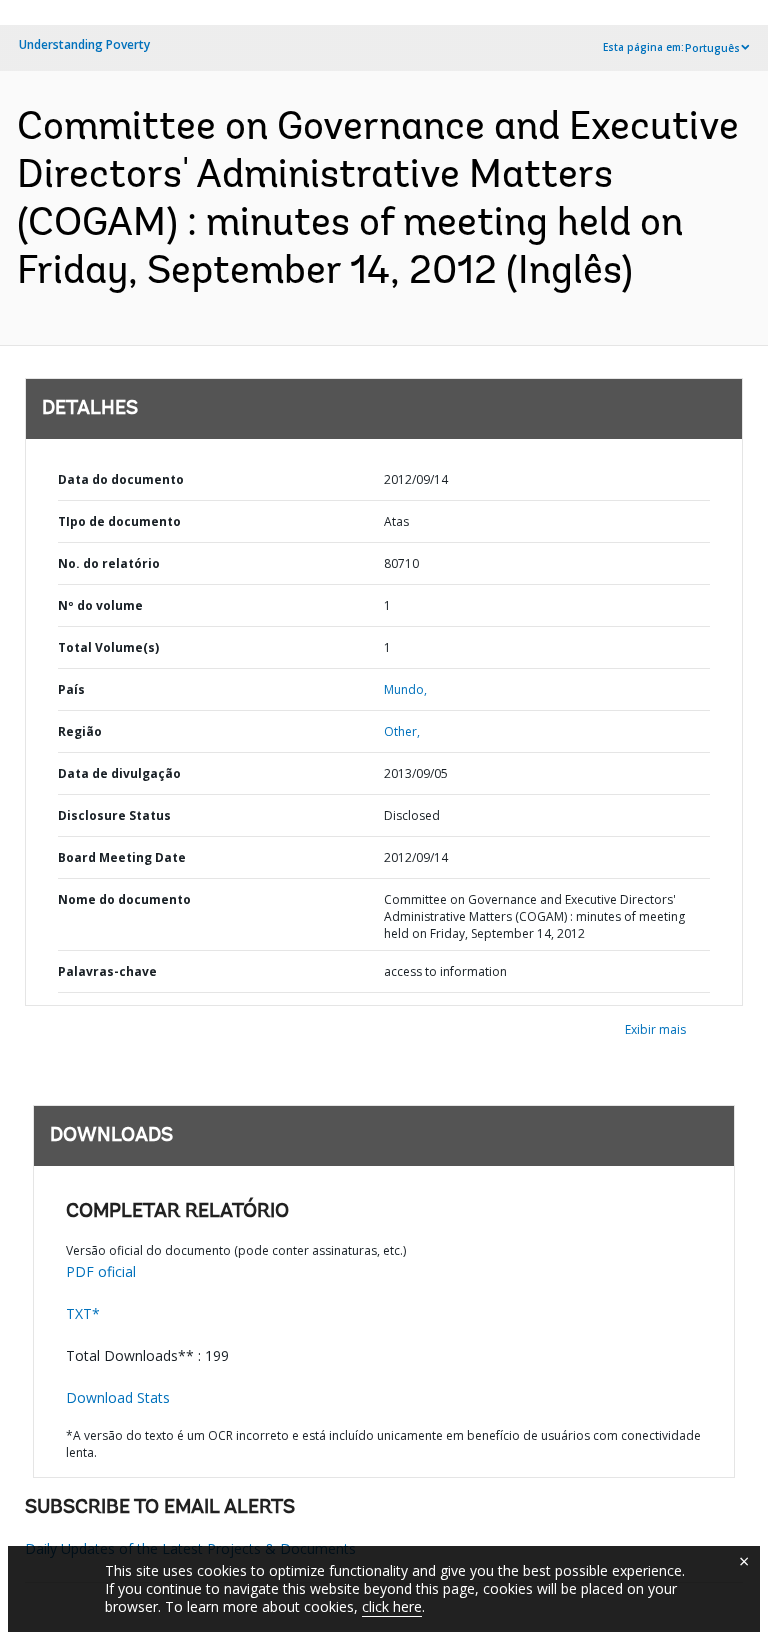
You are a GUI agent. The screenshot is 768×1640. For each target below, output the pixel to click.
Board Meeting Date (122, 857)
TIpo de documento (119, 521)
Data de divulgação (119, 773)
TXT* (83, 1313)
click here (392, 1606)
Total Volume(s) (108, 647)
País (71, 689)
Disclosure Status (114, 815)
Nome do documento (124, 899)
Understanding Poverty (84, 44)
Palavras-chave (107, 971)
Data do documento (121, 479)
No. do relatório (109, 563)
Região (80, 731)
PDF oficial (101, 1271)
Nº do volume (100, 605)
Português (712, 48)
